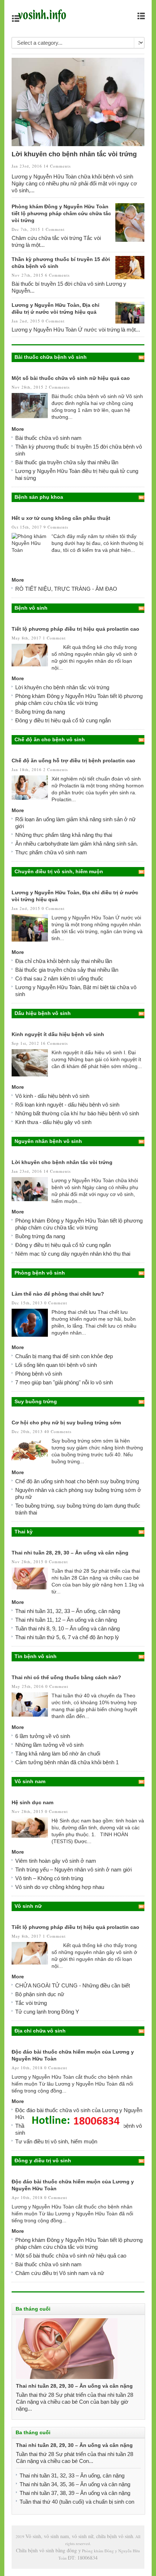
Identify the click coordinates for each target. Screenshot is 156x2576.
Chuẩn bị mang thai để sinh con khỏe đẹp (64, 1356)
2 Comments (57, 387)
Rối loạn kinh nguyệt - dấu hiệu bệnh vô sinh (67, 1105)
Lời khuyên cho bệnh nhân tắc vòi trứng (74, 154)
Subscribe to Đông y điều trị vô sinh (141, 2161)
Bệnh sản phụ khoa (39, 497)
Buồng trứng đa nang (40, 712)
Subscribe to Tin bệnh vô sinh (141, 1657)
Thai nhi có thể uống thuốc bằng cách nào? (66, 1677)
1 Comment (53, 229)
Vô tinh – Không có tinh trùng (49, 1878)
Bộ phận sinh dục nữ (40, 1994)
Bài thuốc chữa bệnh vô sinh (51, 357)
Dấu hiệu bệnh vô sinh (43, 1013)
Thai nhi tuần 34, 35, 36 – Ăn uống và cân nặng (75, 2484)
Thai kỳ (24, 1532)
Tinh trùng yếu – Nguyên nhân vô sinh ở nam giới (73, 1869)
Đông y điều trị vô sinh (43, 2160)
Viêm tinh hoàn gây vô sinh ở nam (56, 1861)
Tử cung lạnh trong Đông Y (47, 2012)
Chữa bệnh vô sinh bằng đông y (48, 2550)
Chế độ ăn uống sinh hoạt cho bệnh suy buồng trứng (77, 1481)
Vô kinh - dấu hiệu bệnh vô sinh (52, 1096)
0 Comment (53, 321)
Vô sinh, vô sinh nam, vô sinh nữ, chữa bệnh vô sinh (79, 2536)
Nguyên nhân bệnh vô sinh (48, 1141)
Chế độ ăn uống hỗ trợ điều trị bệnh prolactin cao (73, 761)
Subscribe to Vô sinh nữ (141, 1906)
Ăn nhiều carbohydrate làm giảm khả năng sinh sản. (77, 844)
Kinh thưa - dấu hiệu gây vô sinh (53, 1122)
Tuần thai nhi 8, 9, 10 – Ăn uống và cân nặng (67, 1628)
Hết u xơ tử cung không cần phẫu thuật (61, 518)
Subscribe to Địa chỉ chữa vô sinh (141, 2031)
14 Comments (57, 166)
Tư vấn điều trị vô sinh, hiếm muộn (56, 2141)
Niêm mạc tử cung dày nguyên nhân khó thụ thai (73, 1254)
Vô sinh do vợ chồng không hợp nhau (60, 1887)
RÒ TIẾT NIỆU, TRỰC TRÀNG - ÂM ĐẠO (66, 589)
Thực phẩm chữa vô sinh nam (51, 852)
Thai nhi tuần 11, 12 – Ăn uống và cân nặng (66, 1620)
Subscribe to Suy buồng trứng (141, 1402)
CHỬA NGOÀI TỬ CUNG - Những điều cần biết (73, 1985)
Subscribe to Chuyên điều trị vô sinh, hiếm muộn (141, 872)
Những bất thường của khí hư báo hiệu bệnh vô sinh (77, 1113)
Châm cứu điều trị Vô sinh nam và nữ (60, 2273)
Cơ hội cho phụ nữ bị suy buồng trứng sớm (66, 1423)
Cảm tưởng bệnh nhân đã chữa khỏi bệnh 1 (67, 1762)
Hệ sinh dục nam (32, 1802)
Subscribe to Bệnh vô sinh (141, 608)
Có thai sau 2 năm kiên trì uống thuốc (59, 978)
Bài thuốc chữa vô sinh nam (48, 438)
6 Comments (57, 275)
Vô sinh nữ (28, 1906)
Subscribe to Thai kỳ (141, 1532)
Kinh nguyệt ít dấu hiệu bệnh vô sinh (58, 1034)
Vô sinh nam (30, 1781)
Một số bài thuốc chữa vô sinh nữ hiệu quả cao (71, 378)
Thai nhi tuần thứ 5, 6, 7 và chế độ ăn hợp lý (67, 1637)
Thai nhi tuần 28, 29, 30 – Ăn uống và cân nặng (70, 1553)
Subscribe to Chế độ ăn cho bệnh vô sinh (141, 740)
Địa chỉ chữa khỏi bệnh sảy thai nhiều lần (64, 961)
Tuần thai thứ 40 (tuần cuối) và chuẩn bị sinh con (77, 2502)
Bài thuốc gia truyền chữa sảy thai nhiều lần (67, 462)
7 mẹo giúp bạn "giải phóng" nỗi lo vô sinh (64, 1382)
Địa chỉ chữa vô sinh (40, 2031)
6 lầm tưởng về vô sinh (43, 1736)
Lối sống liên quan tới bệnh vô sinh (56, 1365)
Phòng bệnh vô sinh (40, 1273)
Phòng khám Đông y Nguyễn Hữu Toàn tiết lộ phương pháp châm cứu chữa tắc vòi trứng (61, 213)
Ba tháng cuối (33, 2309)
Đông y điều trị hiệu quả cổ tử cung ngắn (63, 720)
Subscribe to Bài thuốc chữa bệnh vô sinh (141, 357)
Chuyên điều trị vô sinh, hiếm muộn (59, 871)
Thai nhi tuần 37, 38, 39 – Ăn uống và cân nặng (75, 2493)
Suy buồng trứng (36, 1401)
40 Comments (58, 1431)
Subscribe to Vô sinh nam (141, 1782)
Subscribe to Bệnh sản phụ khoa (141, 497)
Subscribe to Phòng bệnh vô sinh (141, 1273)
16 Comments (54, 1043)
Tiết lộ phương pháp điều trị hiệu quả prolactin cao (75, 629)
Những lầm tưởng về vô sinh (49, 1745)
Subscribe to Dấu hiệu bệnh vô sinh (141, 1014)
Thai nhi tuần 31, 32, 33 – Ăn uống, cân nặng (68, 1611)
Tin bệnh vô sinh (36, 1656)
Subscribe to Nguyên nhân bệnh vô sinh (141, 1141)
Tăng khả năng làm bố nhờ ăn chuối (58, 1754)
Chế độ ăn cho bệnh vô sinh (50, 739)
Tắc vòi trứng (31, 2003)
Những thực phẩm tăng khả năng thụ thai (64, 835)
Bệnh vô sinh (31, 608)
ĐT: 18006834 (83, 2558)
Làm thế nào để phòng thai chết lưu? (58, 1294)
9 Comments (56, 527)
